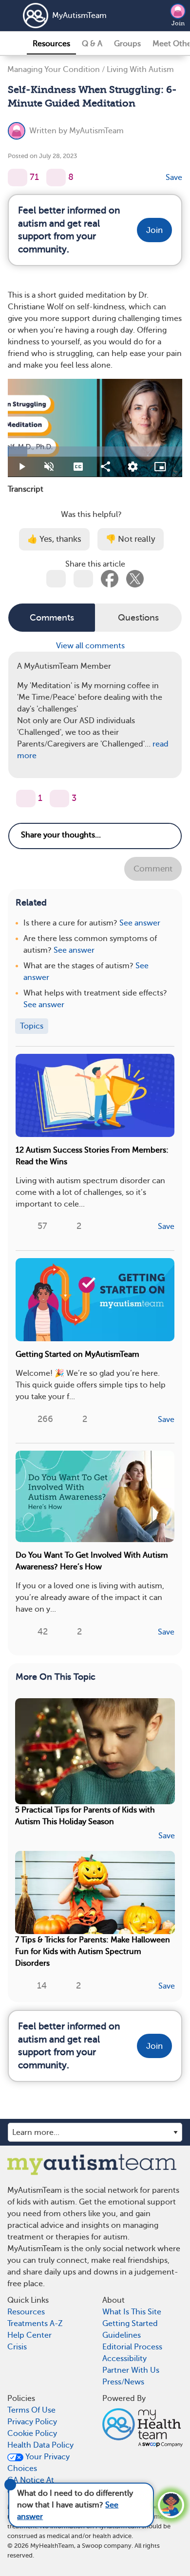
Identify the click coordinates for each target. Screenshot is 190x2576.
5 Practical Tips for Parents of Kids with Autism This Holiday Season (85, 1816)
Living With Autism (140, 70)
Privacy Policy (32, 2422)
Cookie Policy (32, 2434)
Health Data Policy (40, 2445)
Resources (51, 44)
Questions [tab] (138, 618)
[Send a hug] (59, 799)
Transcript (26, 489)
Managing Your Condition (54, 70)
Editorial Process (132, 2347)
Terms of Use (31, 2410)
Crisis (17, 2347)
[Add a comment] (56, 178)
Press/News (123, 2382)
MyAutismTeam (79, 16)
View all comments (91, 646)
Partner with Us (131, 2370)
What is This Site (132, 2312)
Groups (127, 44)
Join (178, 23)
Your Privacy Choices (38, 2463)
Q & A (92, 44)
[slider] (95, 452)
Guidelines (122, 2335)
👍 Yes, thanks (54, 539)
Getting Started (130, 2324)
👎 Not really (131, 539)
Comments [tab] (52, 618)
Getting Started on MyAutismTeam (77, 1354)
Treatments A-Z (35, 2324)
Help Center (29, 2335)
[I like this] (18, 178)
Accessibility (124, 2359)
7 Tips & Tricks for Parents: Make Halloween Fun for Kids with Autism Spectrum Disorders (93, 1952)
